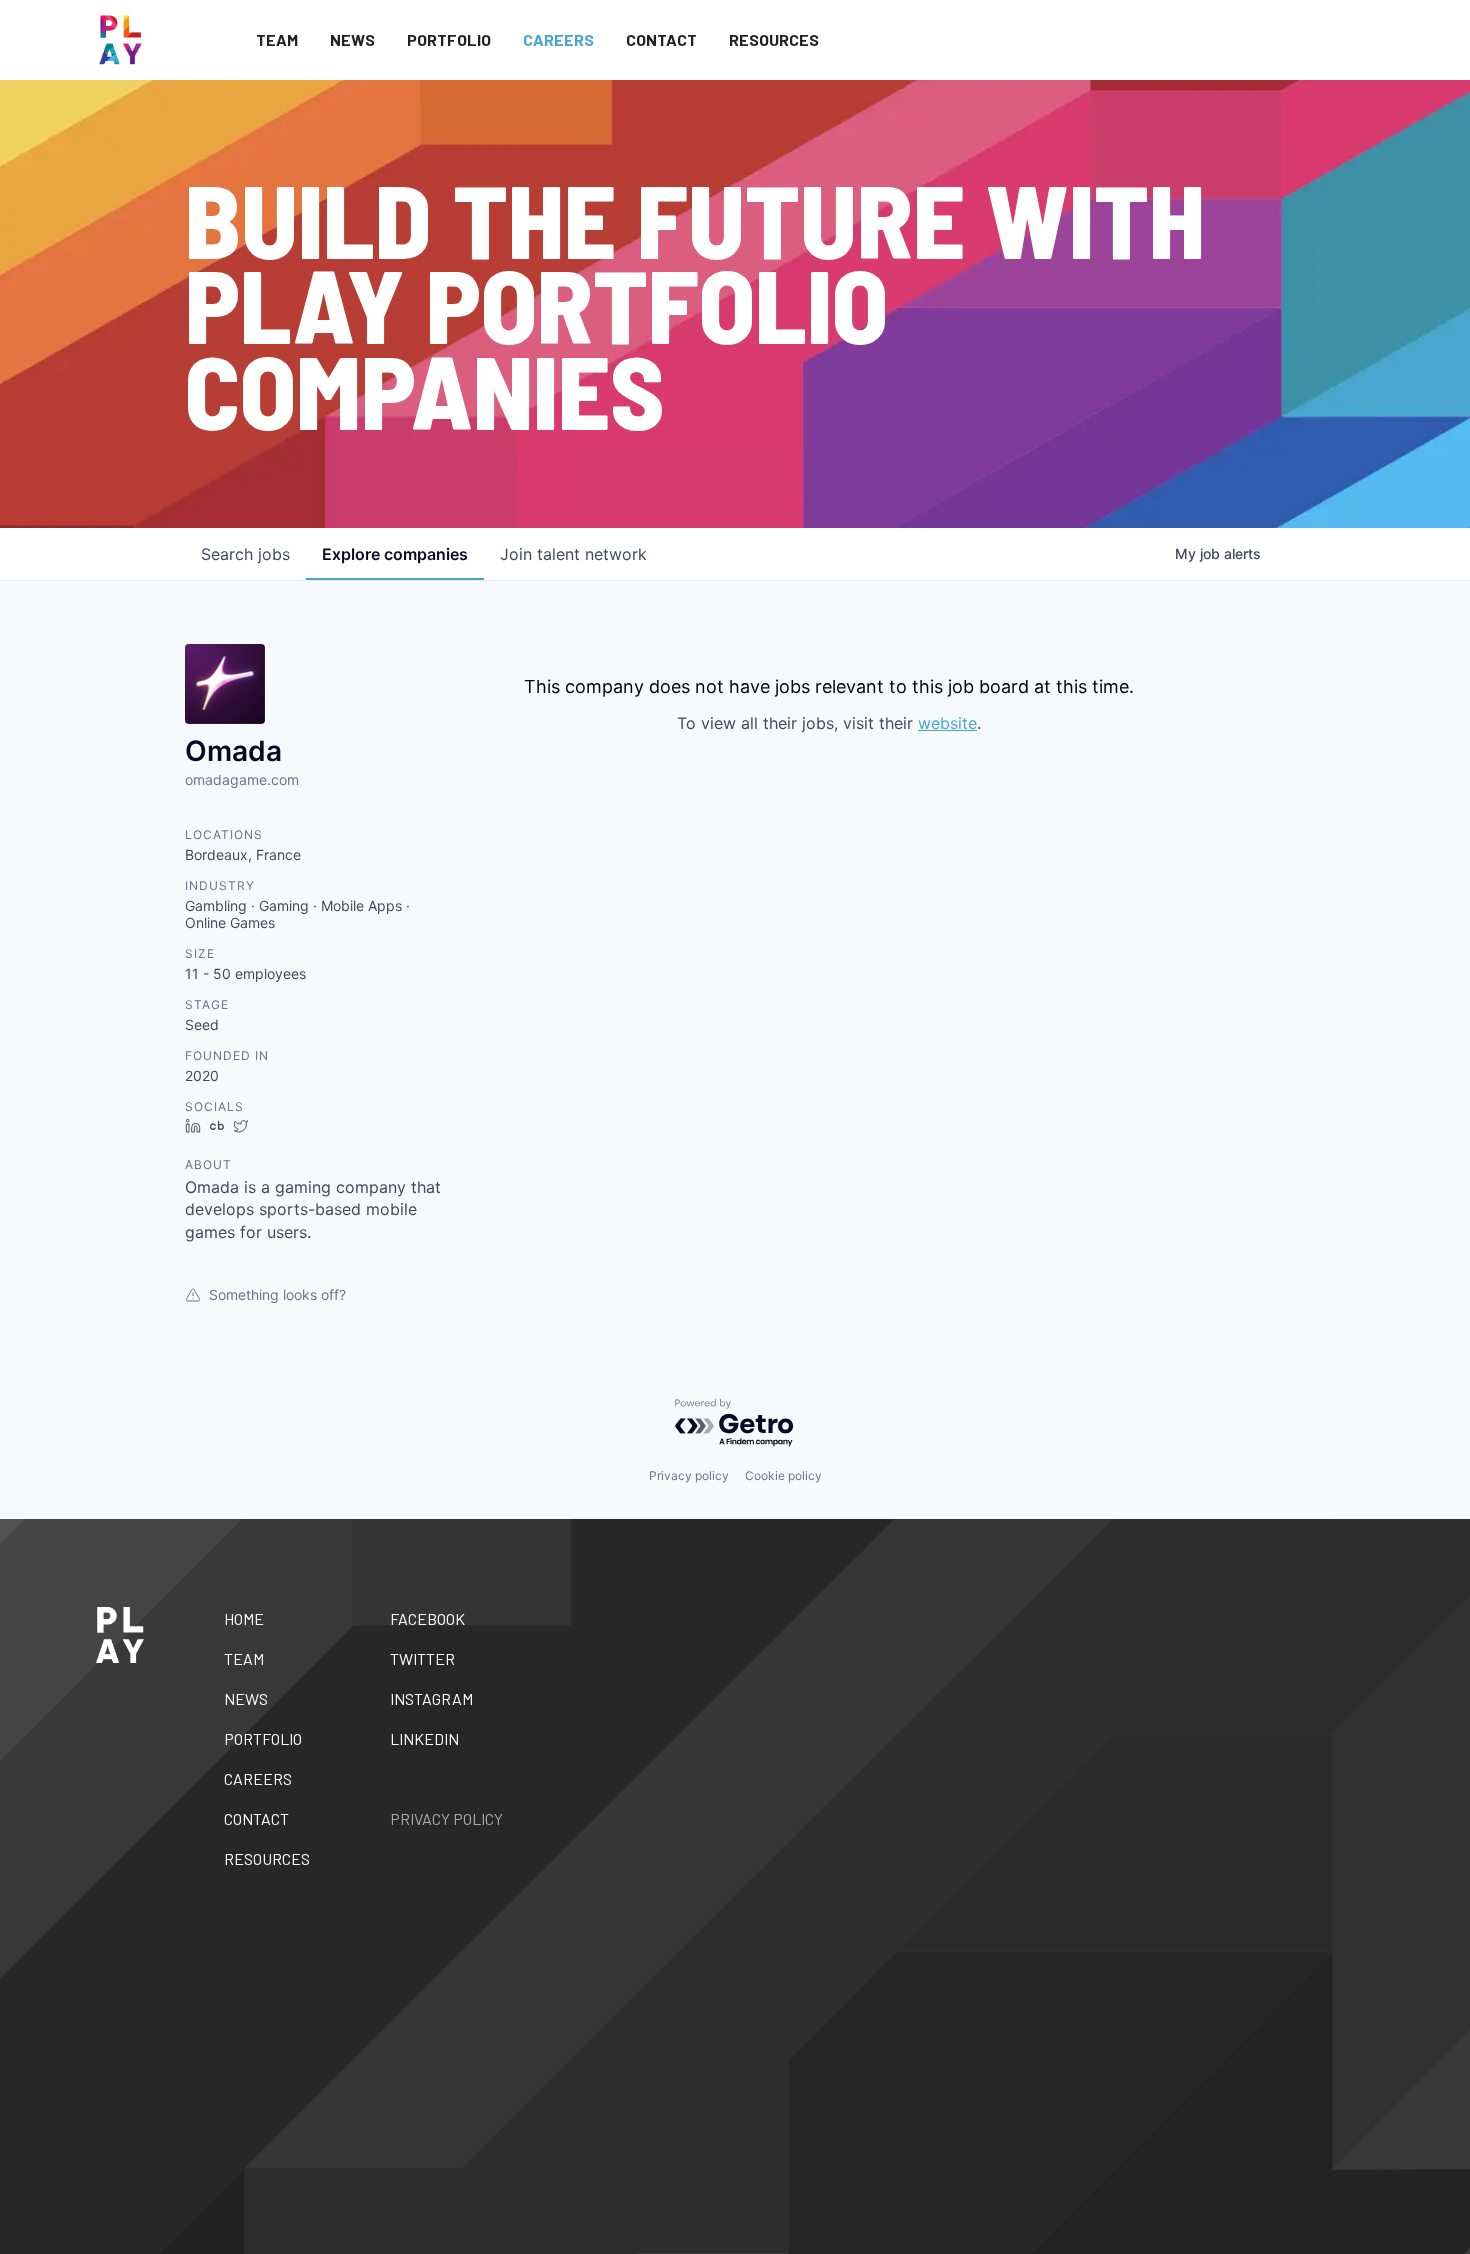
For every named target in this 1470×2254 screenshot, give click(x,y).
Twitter (422, 1658)
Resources (774, 39)
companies (395, 554)
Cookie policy (783, 1475)
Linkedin (424, 1738)
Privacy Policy (446, 1818)
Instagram (431, 1698)
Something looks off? (277, 1294)
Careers (558, 39)
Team (277, 39)
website (947, 723)
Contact (661, 39)
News (352, 39)
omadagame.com (242, 779)
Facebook (427, 1618)
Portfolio (449, 39)
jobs (245, 554)
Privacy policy (689, 1475)
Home (244, 1618)
